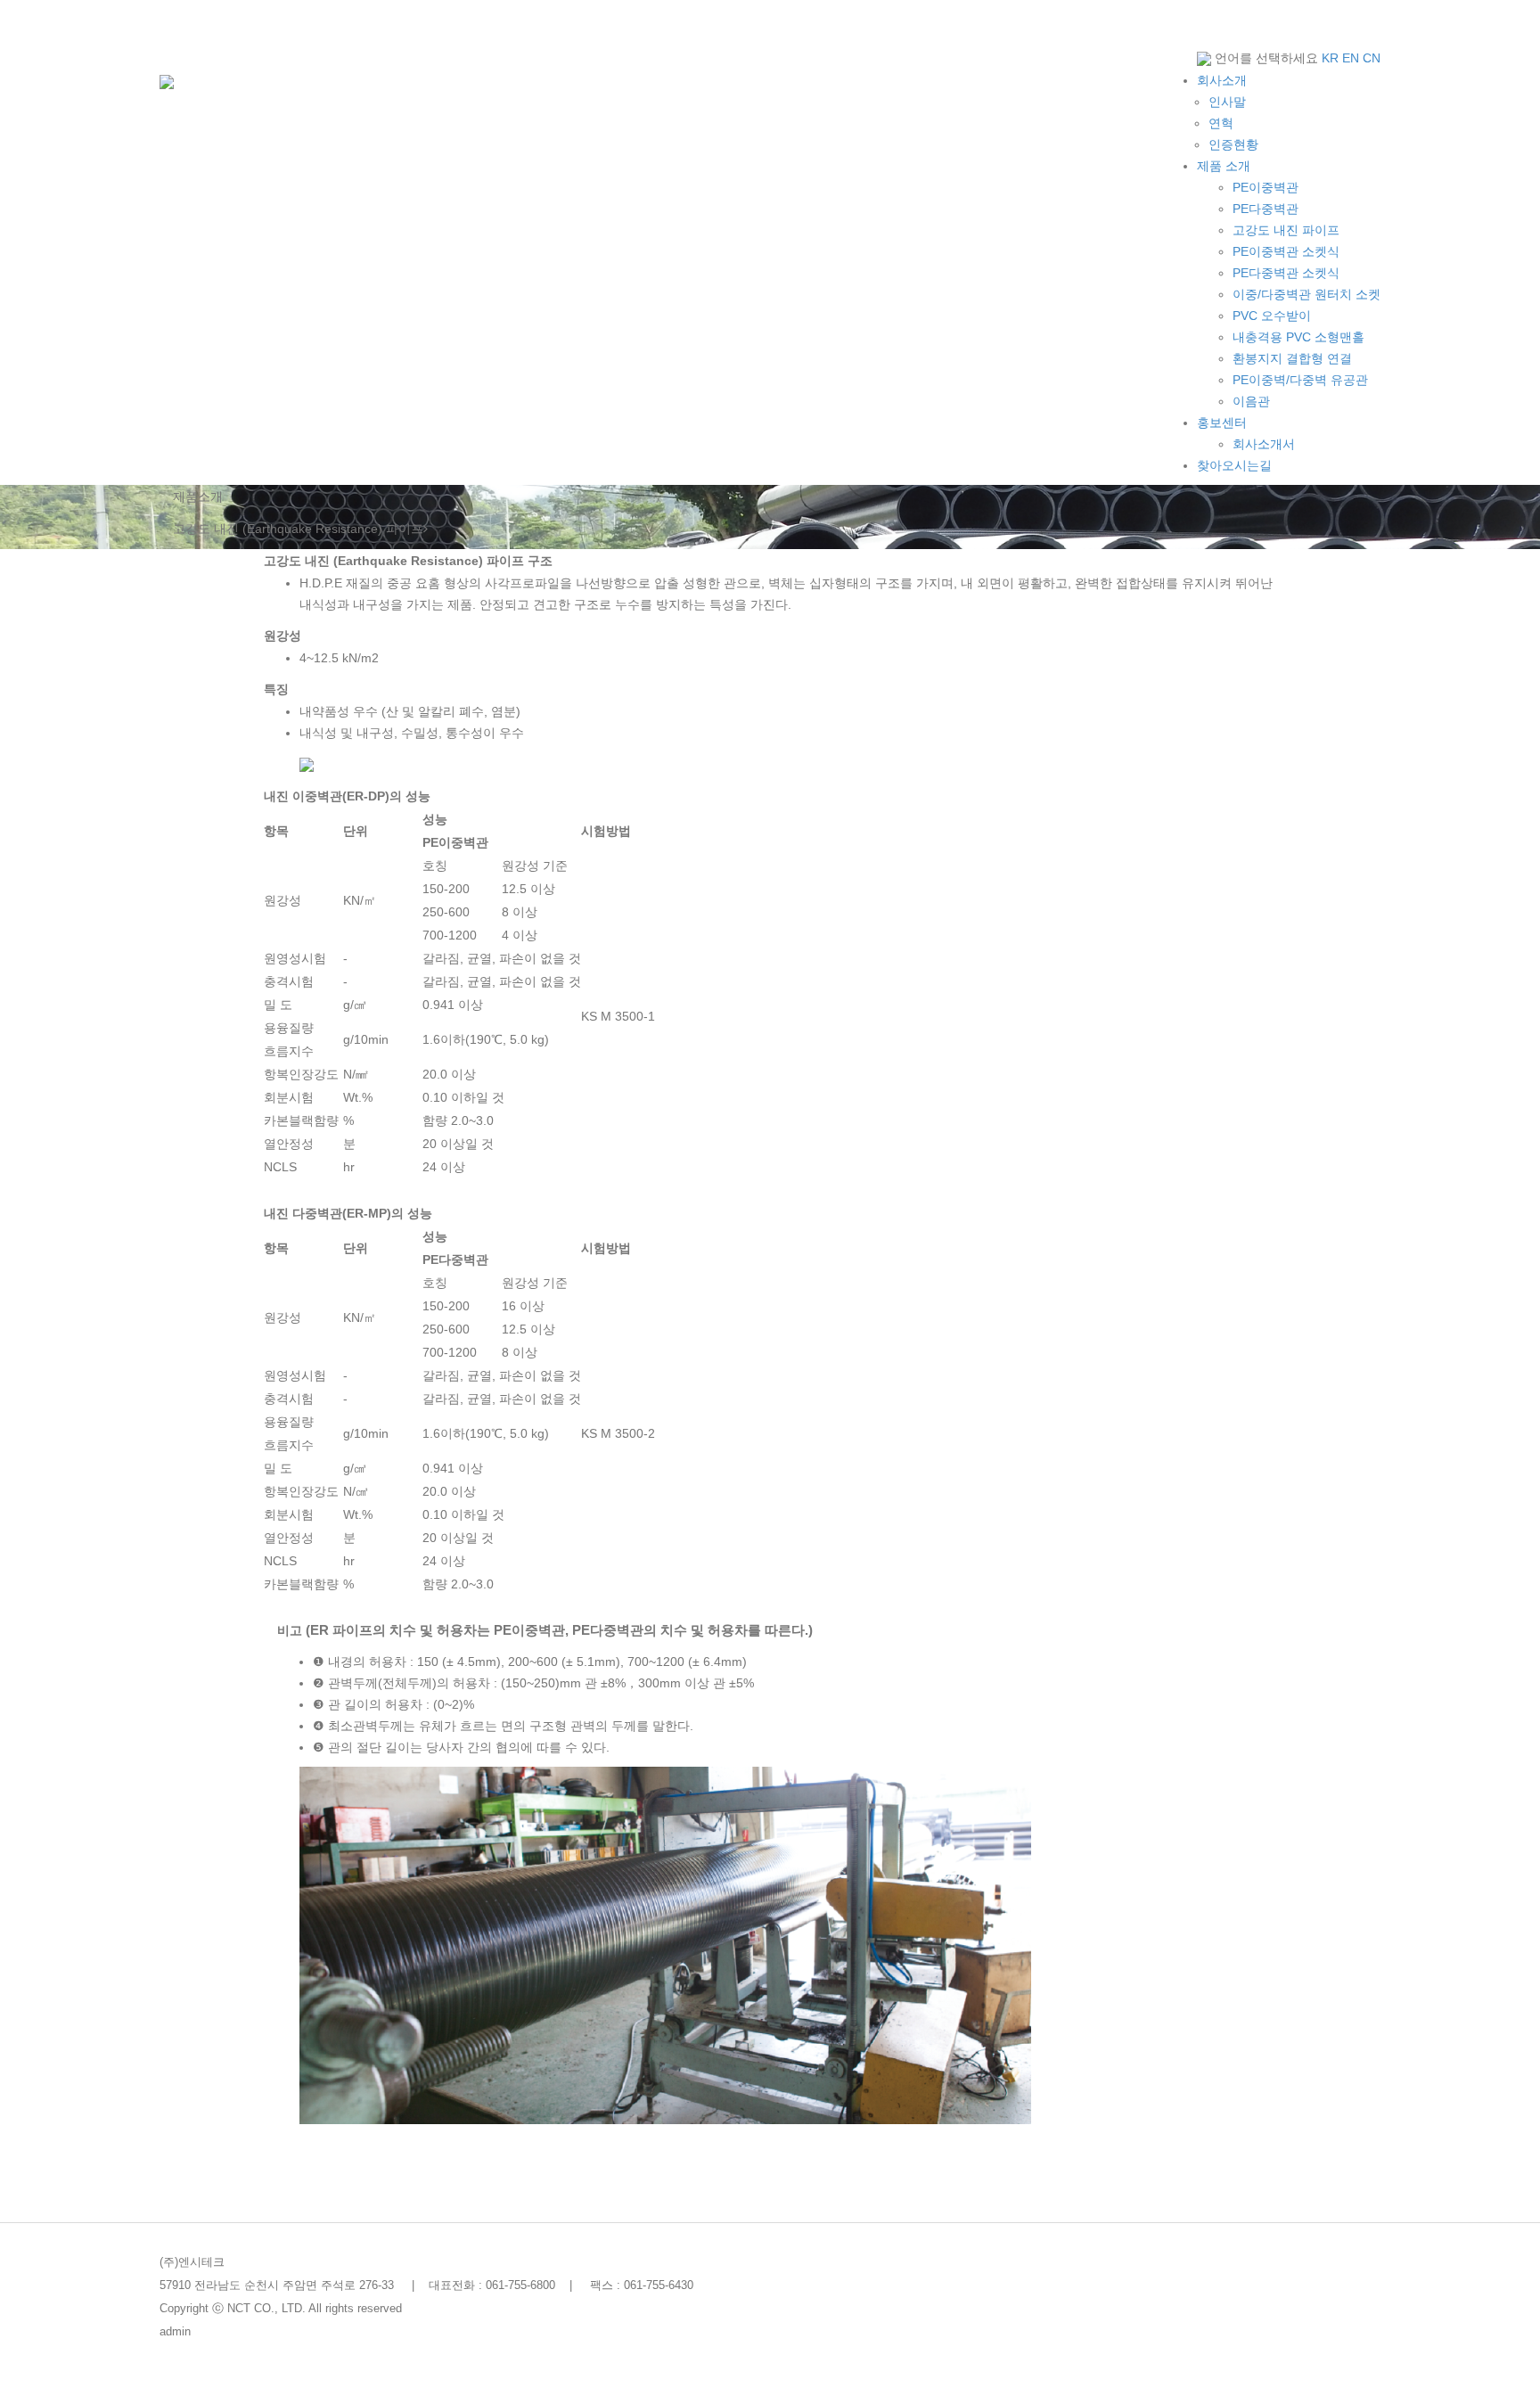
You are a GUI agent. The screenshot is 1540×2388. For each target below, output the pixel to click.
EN (1351, 58)
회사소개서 (1264, 444)
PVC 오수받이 (1272, 316)
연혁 (1221, 123)
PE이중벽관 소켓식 (1286, 251)
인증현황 (1233, 144)
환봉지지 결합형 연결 (1292, 358)
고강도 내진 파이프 (1286, 230)
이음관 (1251, 401)
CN (1372, 58)
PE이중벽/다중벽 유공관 (1300, 380)
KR (1330, 58)
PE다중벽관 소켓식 (1286, 273)
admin (175, 2332)
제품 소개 (1224, 166)
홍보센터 (1222, 423)
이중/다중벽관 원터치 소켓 (1307, 294)
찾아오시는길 (1234, 465)
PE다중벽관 (1266, 209)
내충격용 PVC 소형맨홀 (1298, 337)
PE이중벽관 (1266, 187)
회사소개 (1222, 80)
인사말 (1227, 102)
